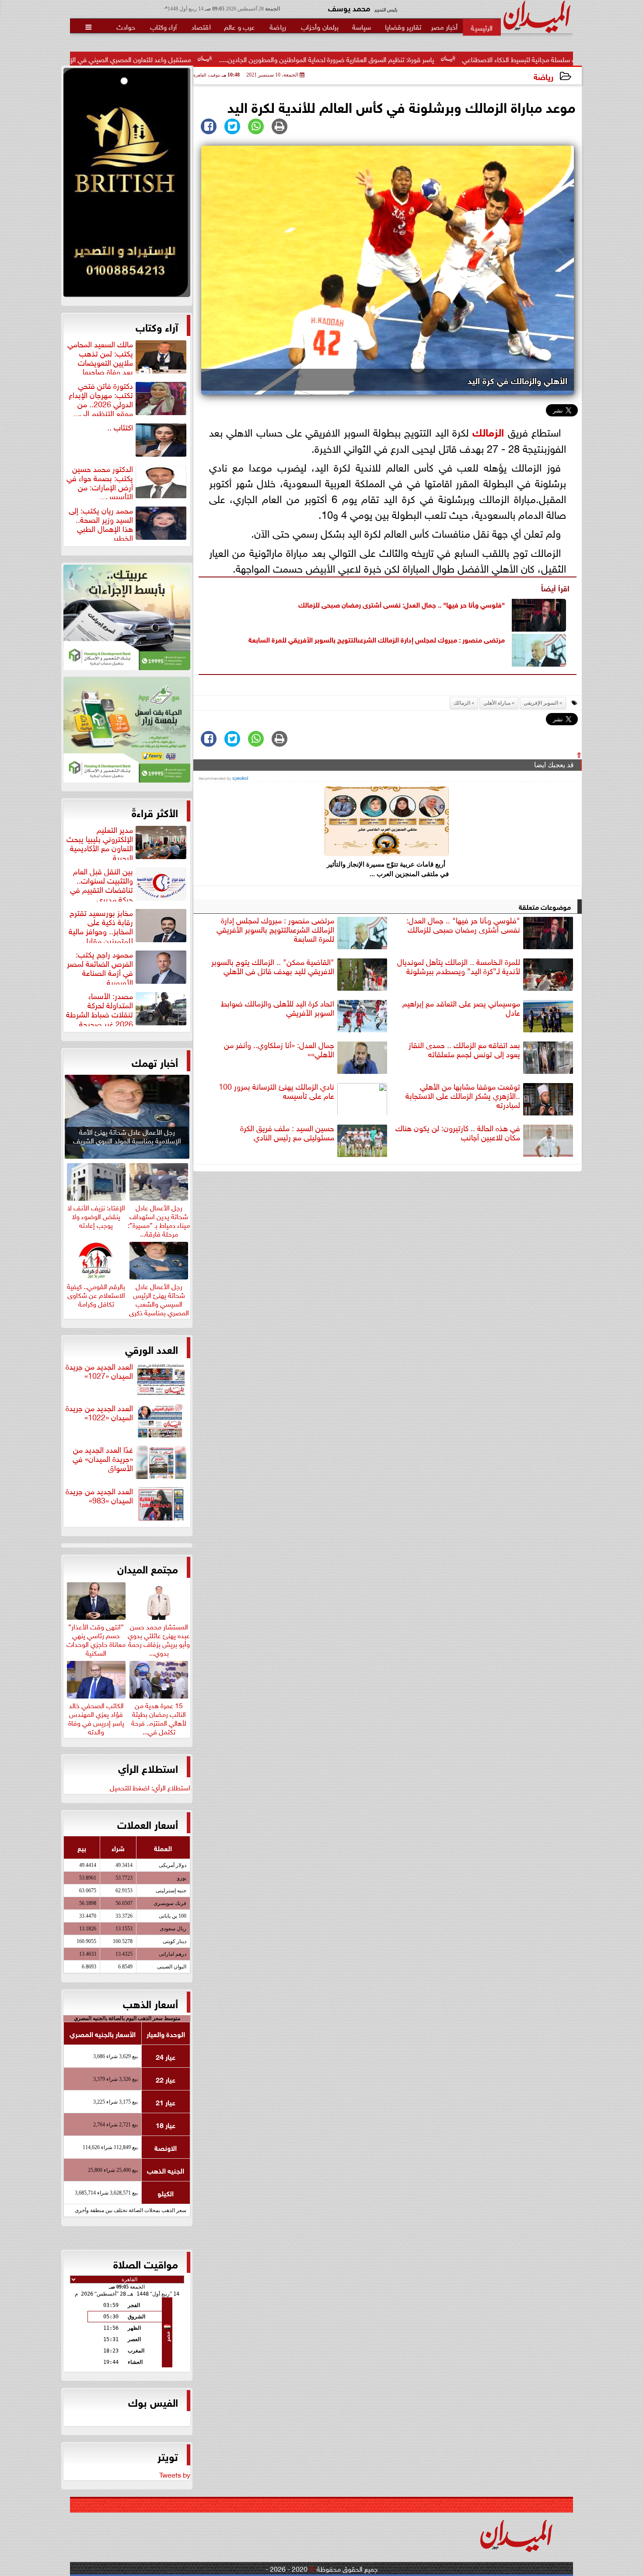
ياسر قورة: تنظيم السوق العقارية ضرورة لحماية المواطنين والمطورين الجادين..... (443, 59)
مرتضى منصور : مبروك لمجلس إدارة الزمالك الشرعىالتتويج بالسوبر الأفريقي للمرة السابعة (377, 639)
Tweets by (175, 2474)
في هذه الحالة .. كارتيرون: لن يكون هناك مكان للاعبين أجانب (458, 1133)
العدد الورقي (152, 1349)
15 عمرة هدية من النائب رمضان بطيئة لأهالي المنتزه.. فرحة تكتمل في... (159, 1717)
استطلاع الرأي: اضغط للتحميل (150, 1787)
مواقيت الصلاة (146, 2263)
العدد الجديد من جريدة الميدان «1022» (99, 1413)
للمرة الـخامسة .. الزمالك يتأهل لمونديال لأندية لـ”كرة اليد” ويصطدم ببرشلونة (459, 966)
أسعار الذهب (150, 2003)
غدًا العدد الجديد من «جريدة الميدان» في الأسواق (103, 1459)
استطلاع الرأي (148, 1768)
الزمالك (488, 431)
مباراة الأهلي (497, 703)
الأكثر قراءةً (155, 812)
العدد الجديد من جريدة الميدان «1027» (99, 1371)
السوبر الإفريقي (541, 703)
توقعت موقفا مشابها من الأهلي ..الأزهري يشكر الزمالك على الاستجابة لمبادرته (463, 1096)
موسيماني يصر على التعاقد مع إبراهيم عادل (461, 1008)
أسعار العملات (148, 1824)
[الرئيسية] (482, 27)
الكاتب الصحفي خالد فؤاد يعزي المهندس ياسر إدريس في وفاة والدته (96, 1717)
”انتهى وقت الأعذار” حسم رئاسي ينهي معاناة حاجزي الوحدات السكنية (96, 1638)
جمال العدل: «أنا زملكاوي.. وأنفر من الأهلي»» (279, 1050)
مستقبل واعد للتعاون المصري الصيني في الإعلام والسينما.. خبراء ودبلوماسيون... (198, 59)
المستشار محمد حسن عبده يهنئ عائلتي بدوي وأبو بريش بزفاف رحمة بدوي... (159, 1638)
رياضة (543, 76)
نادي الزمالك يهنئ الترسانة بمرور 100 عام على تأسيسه (276, 1091)
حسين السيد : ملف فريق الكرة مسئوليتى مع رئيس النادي (287, 1133)
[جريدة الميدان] (127, 185)
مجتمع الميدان (148, 1568)
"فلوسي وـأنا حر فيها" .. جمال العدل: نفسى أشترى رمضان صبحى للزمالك (402, 604)
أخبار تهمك (155, 1062)
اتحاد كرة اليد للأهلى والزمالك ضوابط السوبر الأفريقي (278, 1008)
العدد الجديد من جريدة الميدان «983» (99, 1496)
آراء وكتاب (157, 326)
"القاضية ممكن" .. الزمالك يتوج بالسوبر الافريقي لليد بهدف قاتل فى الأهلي (273, 966)
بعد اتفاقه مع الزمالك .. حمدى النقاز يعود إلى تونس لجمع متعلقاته (464, 1050)
